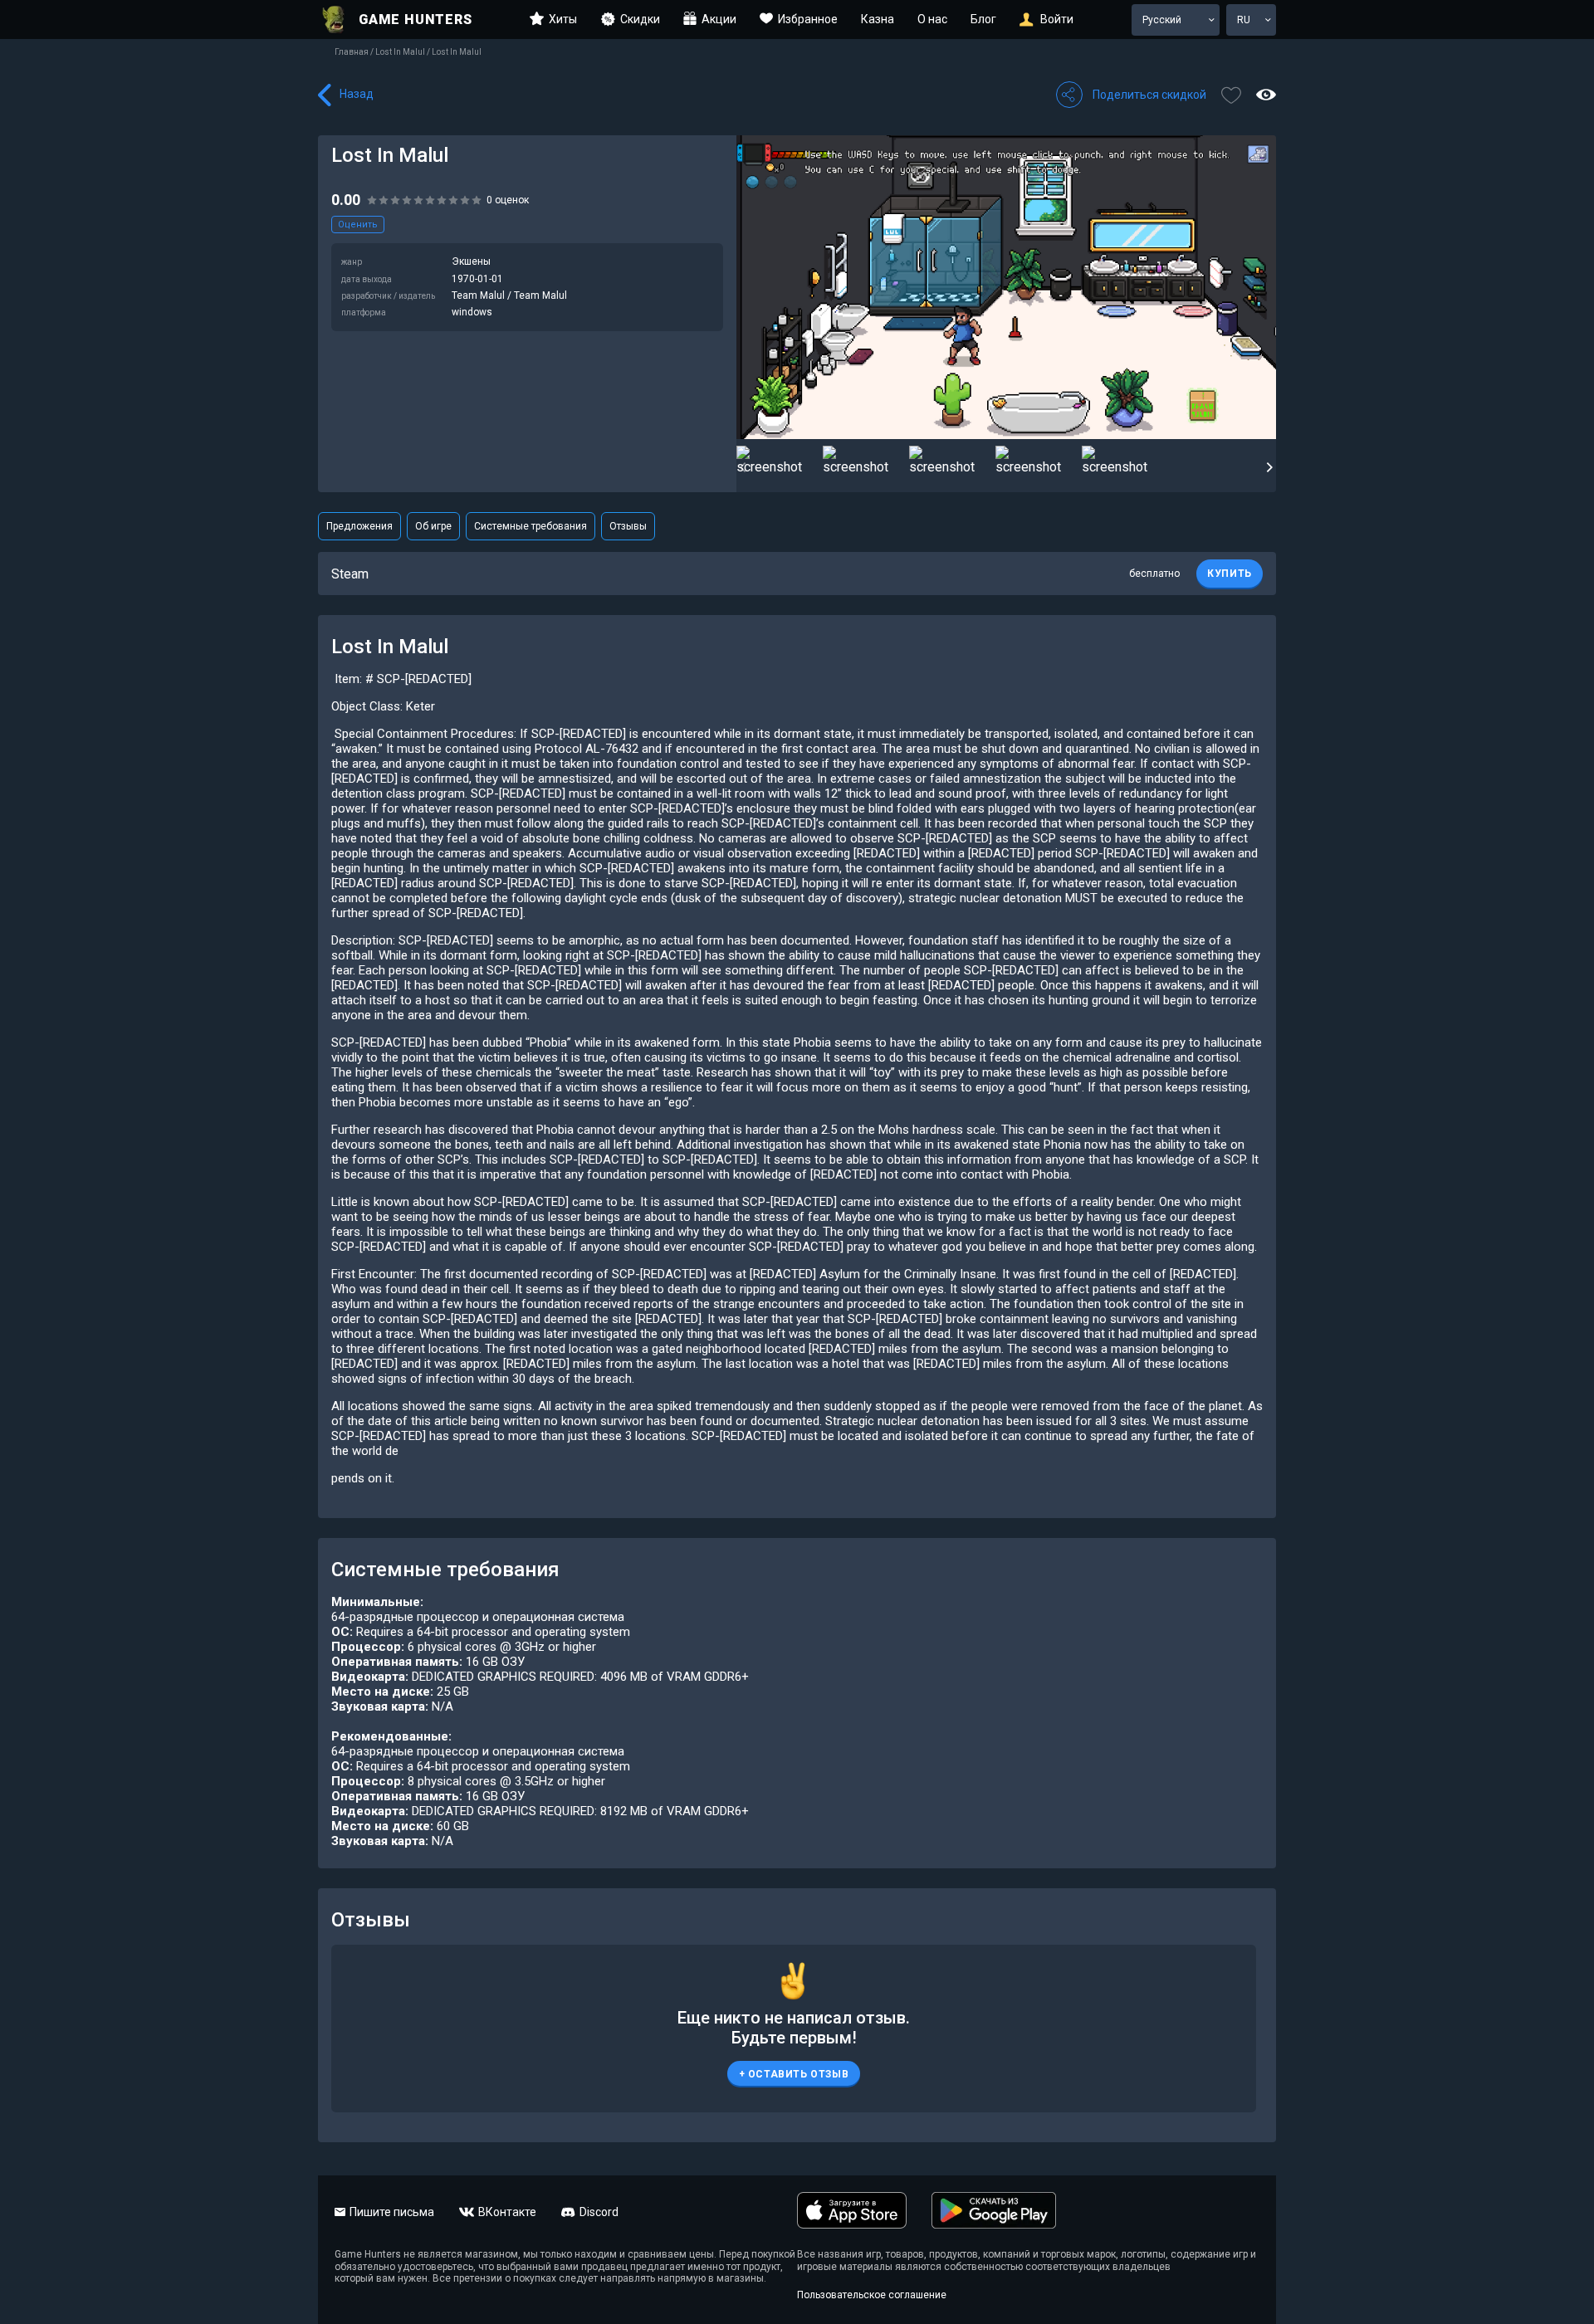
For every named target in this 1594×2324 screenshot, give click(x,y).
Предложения (359, 526)
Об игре (433, 526)
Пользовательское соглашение (872, 2295)
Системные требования (531, 526)
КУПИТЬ (1230, 574)
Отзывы (628, 526)
